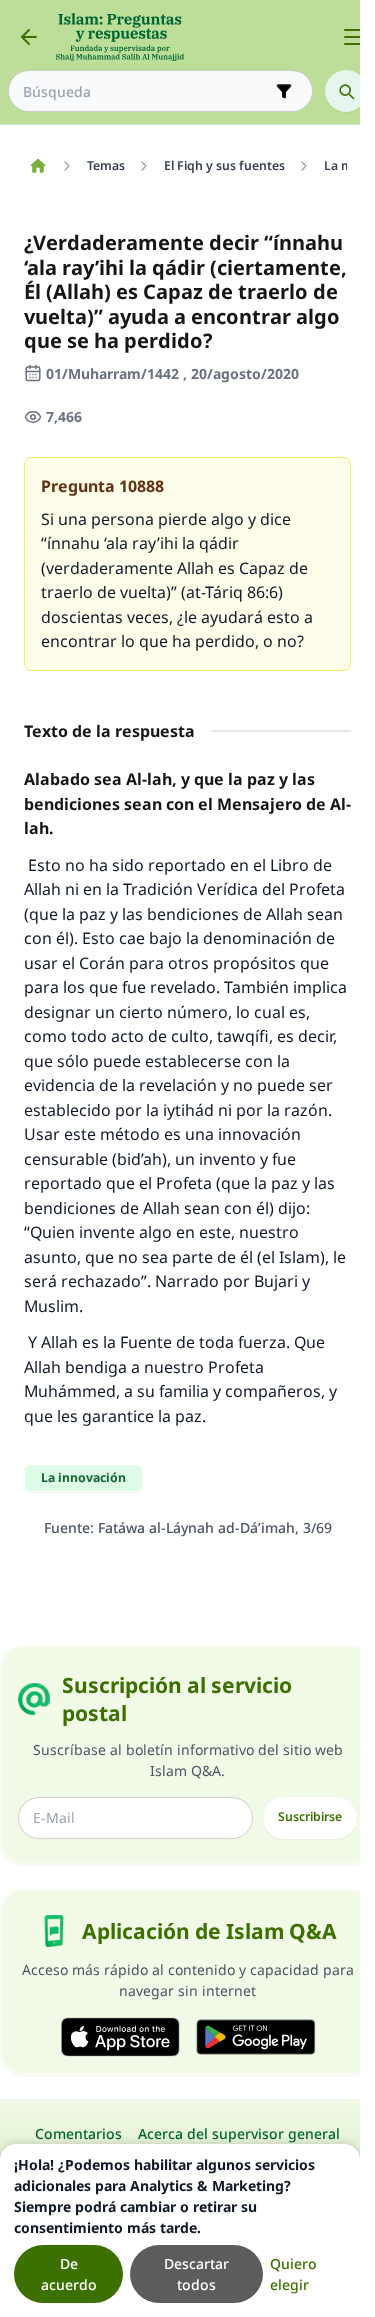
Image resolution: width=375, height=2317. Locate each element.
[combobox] (146, 91)
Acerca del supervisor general (239, 2133)
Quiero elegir (293, 2274)
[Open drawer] (353, 37)
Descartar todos (196, 2274)
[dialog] (180, 2230)
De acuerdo (69, 2274)
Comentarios (78, 2133)
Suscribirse (310, 1816)
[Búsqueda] (346, 91)
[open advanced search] (284, 91)
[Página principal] (37, 166)
